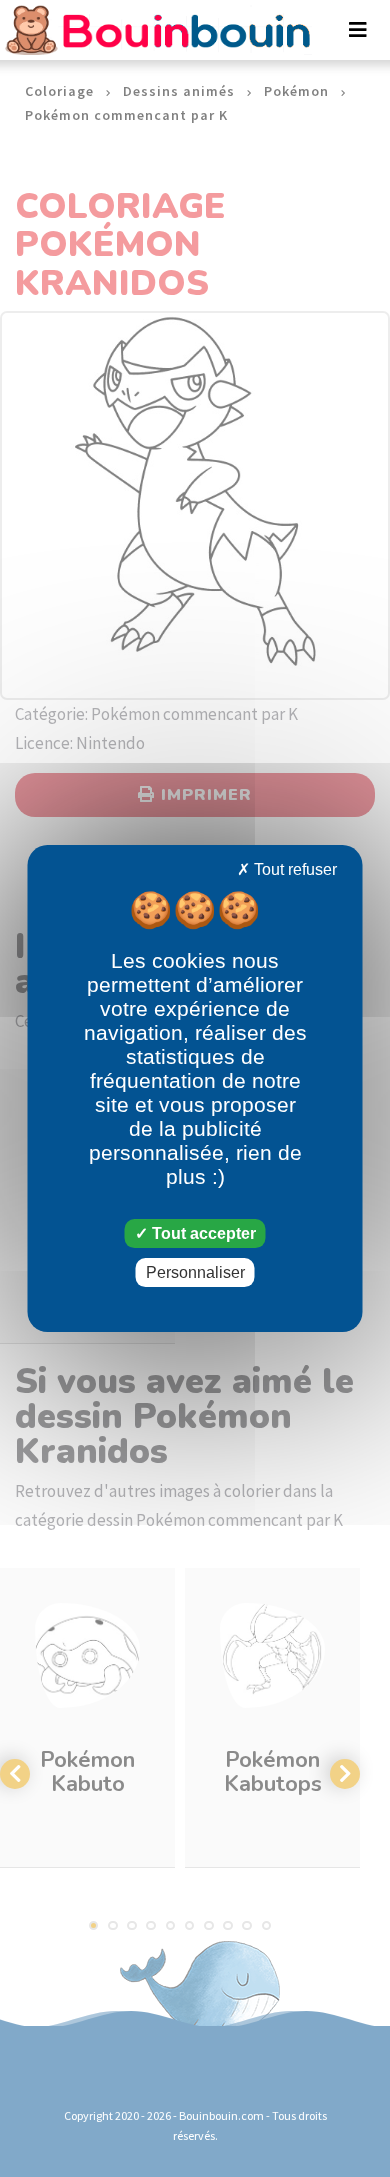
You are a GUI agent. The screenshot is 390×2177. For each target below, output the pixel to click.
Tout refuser (293, 869)
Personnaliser (195, 1272)
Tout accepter (202, 1233)
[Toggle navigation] (358, 30)
